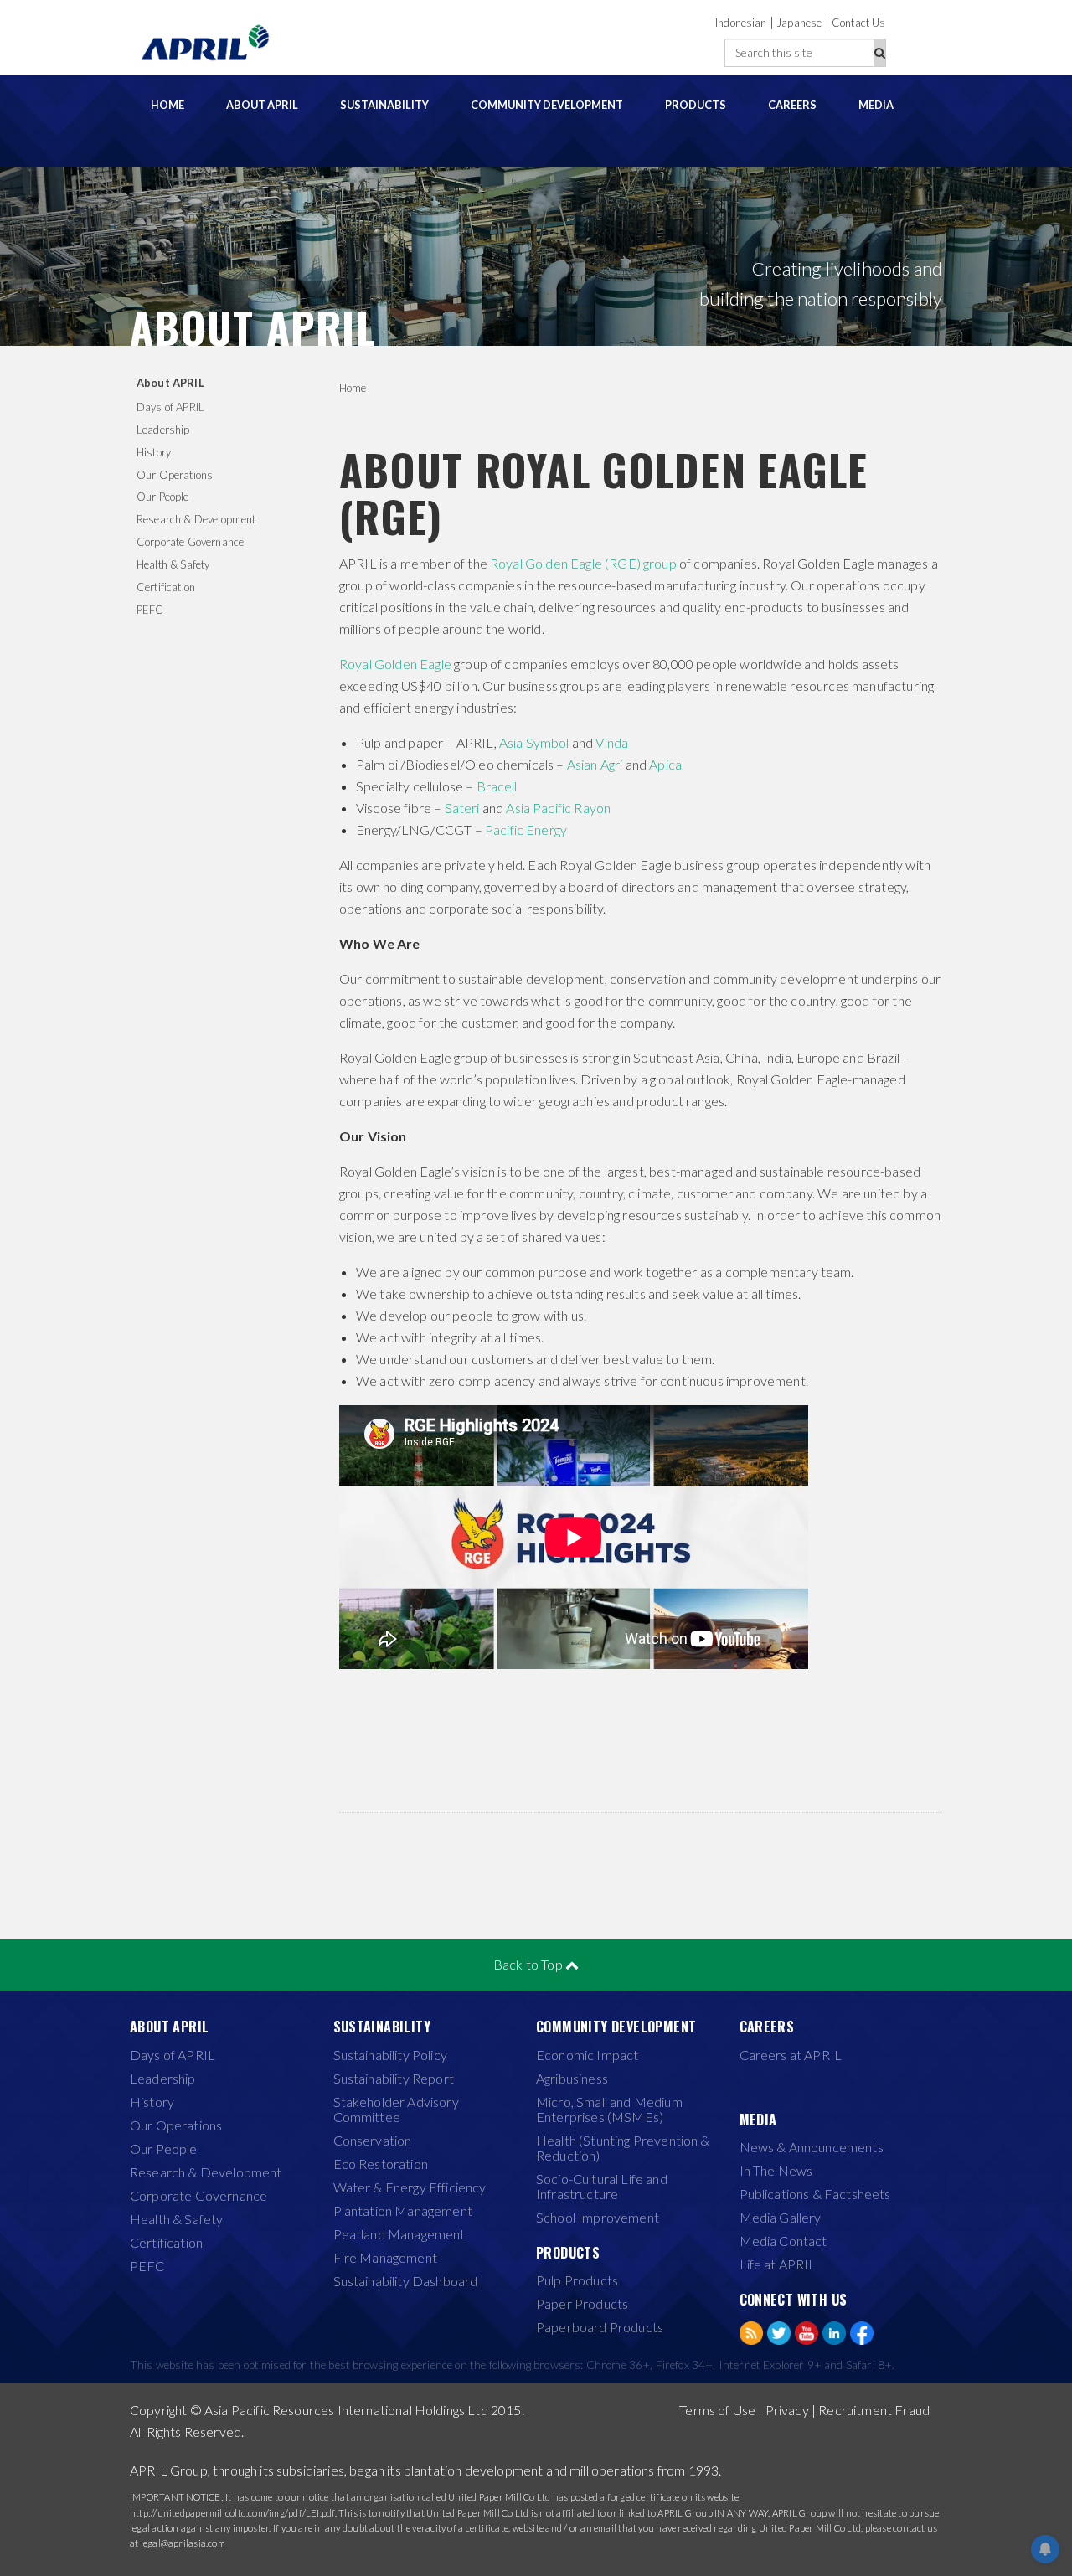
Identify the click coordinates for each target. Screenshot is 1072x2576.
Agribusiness (572, 2079)
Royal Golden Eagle (395, 664)
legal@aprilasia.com (183, 2543)
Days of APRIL (170, 407)
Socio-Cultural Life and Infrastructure (602, 2187)
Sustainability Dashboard (406, 2281)
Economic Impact (587, 2055)
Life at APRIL (778, 2264)
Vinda (612, 742)
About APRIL (262, 105)
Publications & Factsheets (815, 2194)
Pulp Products (577, 2280)
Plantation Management (403, 2211)
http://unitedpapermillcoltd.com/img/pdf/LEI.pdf (232, 2513)
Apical (667, 764)
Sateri (462, 808)
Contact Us (859, 23)
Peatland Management (399, 2234)
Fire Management (385, 2258)
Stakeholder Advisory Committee (396, 2110)
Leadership (163, 430)
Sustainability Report (394, 2079)
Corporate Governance (190, 542)
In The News (776, 2171)
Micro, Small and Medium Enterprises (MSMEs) (609, 2110)
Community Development (547, 105)
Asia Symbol (534, 742)
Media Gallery (781, 2218)
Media (876, 105)
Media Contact (783, 2241)
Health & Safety (173, 564)
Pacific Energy (526, 829)
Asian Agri (595, 764)
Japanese (799, 23)
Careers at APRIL (791, 2055)
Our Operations (175, 475)
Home (167, 105)
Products (696, 105)
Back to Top (529, 1964)
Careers (792, 105)
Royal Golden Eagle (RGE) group (583, 563)
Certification (166, 587)
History (154, 452)
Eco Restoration (381, 2164)
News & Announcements (812, 2147)
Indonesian (741, 23)
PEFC (150, 610)
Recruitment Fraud (874, 2410)
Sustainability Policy (390, 2055)
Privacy (787, 2410)
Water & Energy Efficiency (410, 2187)
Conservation (373, 2141)
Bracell (497, 786)
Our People (163, 497)
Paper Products (582, 2304)
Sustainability (384, 105)
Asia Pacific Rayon (558, 808)
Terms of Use (717, 2410)
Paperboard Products (600, 2327)
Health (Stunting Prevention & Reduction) (623, 2148)
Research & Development (196, 519)
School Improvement (598, 2218)
